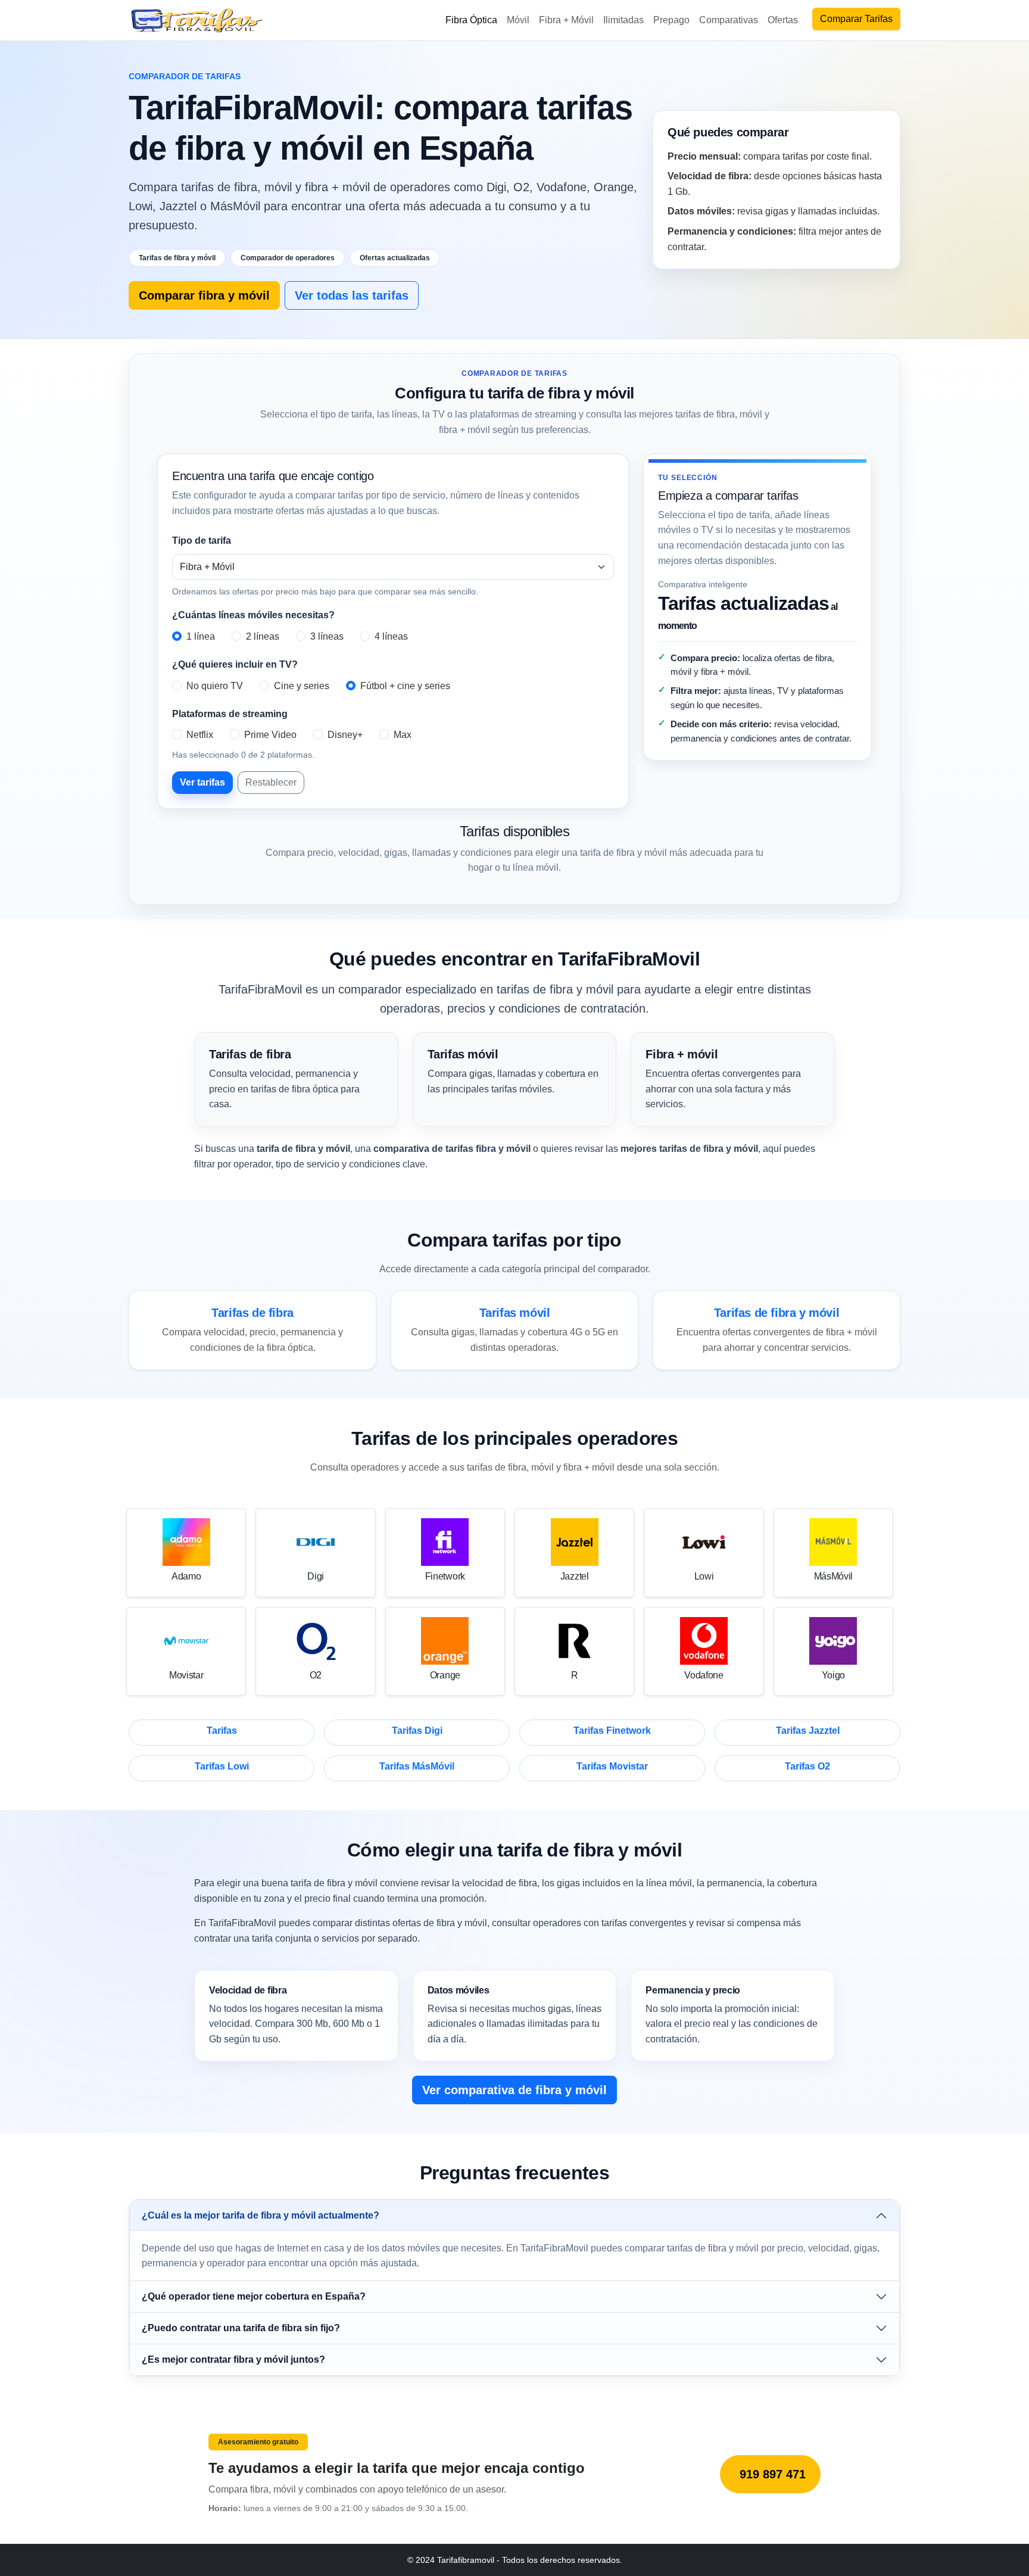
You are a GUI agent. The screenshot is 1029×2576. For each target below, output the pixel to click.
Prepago (671, 20)
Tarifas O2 (807, 1766)
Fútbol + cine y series (405, 686)
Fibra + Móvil (566, 20)
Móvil (518, 20)
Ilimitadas (623, 20)
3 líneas (327, 636)
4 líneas (391, 636)
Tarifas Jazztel (808, 1731)
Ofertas (783, 20)
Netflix (200, 735)
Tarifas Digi (417, 1731)
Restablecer (271, 782)
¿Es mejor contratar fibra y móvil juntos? (233, 2359)
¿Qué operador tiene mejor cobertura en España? (254, 2296)
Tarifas (222, 1731)
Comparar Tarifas (856, 19)
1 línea (201, 636)
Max (403, 735)
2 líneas (263, 636)
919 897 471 (773, 2474)
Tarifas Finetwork (612, 1731)
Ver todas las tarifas (352, 295)
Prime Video (270, 735)
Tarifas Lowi (222, 1766)
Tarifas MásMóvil (417, 1766)
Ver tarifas (202, 782)
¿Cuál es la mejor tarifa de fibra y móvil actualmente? (261, 2215)
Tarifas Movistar (612, 1766)
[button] (514, 2216)
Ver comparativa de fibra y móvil (514, 2090)
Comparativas (729, 20)
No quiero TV (215, 686)
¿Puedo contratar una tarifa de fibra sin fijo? (241, 2328)
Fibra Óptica (471, 20)
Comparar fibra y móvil (204, 295)
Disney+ (345, 735)
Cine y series (302, 686)
